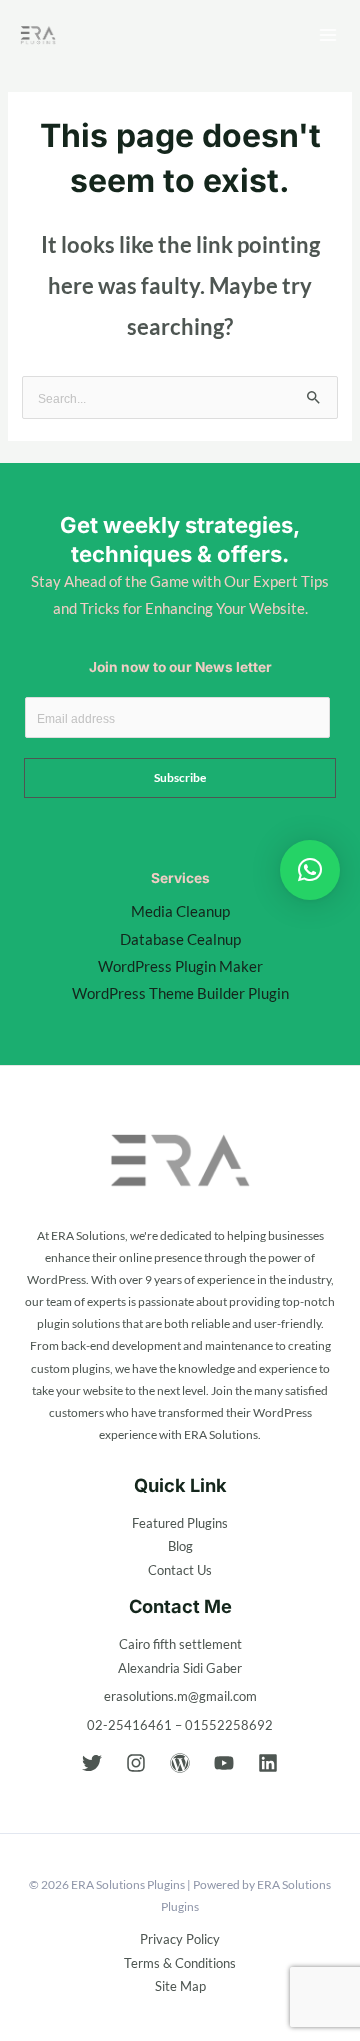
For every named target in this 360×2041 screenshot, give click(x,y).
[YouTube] (224, 1763)
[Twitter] (92, 1763)
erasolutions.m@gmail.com (180, 1696)
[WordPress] (180, 1763)
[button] (310, 870)
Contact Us (180, 1570)
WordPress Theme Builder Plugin (180, 993)
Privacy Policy (180, 1939)
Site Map (180, 1986)
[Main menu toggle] (328, 35)
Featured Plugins (180, 1523)
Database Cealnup (180, 939)
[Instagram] (136, 1763)
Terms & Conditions (180, 1963)
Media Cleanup (180, 911)
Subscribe (180, 777)
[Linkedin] (268, 1763)
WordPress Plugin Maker (180, 966)
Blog (180, 1546)
